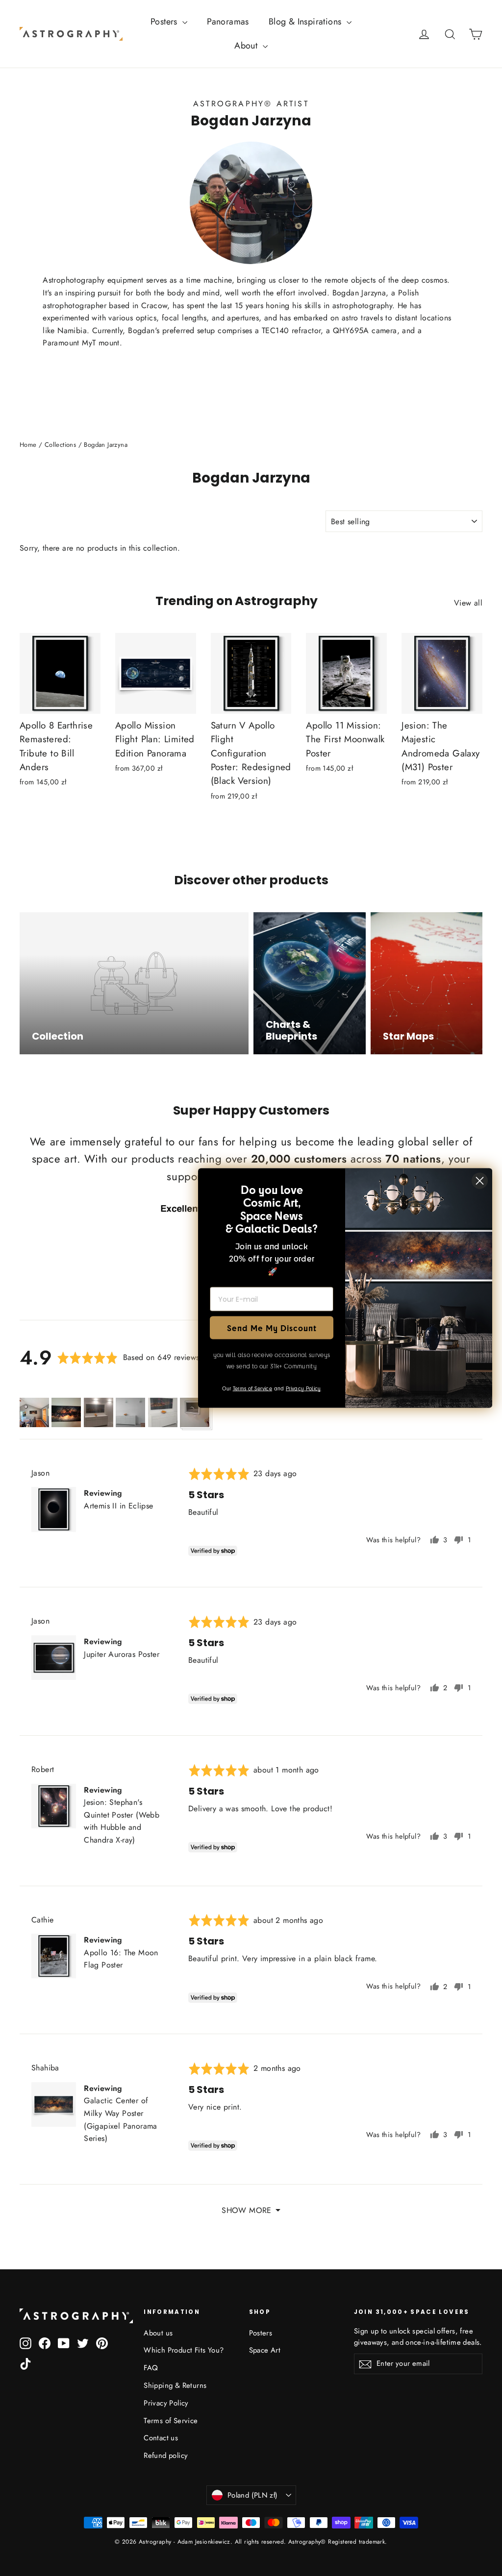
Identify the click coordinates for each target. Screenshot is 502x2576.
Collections (60, 445)
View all (468, 603)
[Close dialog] (480, 1181)
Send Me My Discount (272, 1327)
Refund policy (166, 2455)
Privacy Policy (166, 2403)
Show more (247, 2210)
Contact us (161, 2438)
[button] (34, 1412)
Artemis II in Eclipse (118, 1506)
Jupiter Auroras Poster (122, 1654)
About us (158, 2333)
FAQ (151, 2368)
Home (28, 445)
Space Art (265, 2350)
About (247, 46)
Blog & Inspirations (306, 22)
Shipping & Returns (175, 2385)
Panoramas (228, 22)
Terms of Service (171, 2421)
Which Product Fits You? (184, 2350)
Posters (165, 22)
